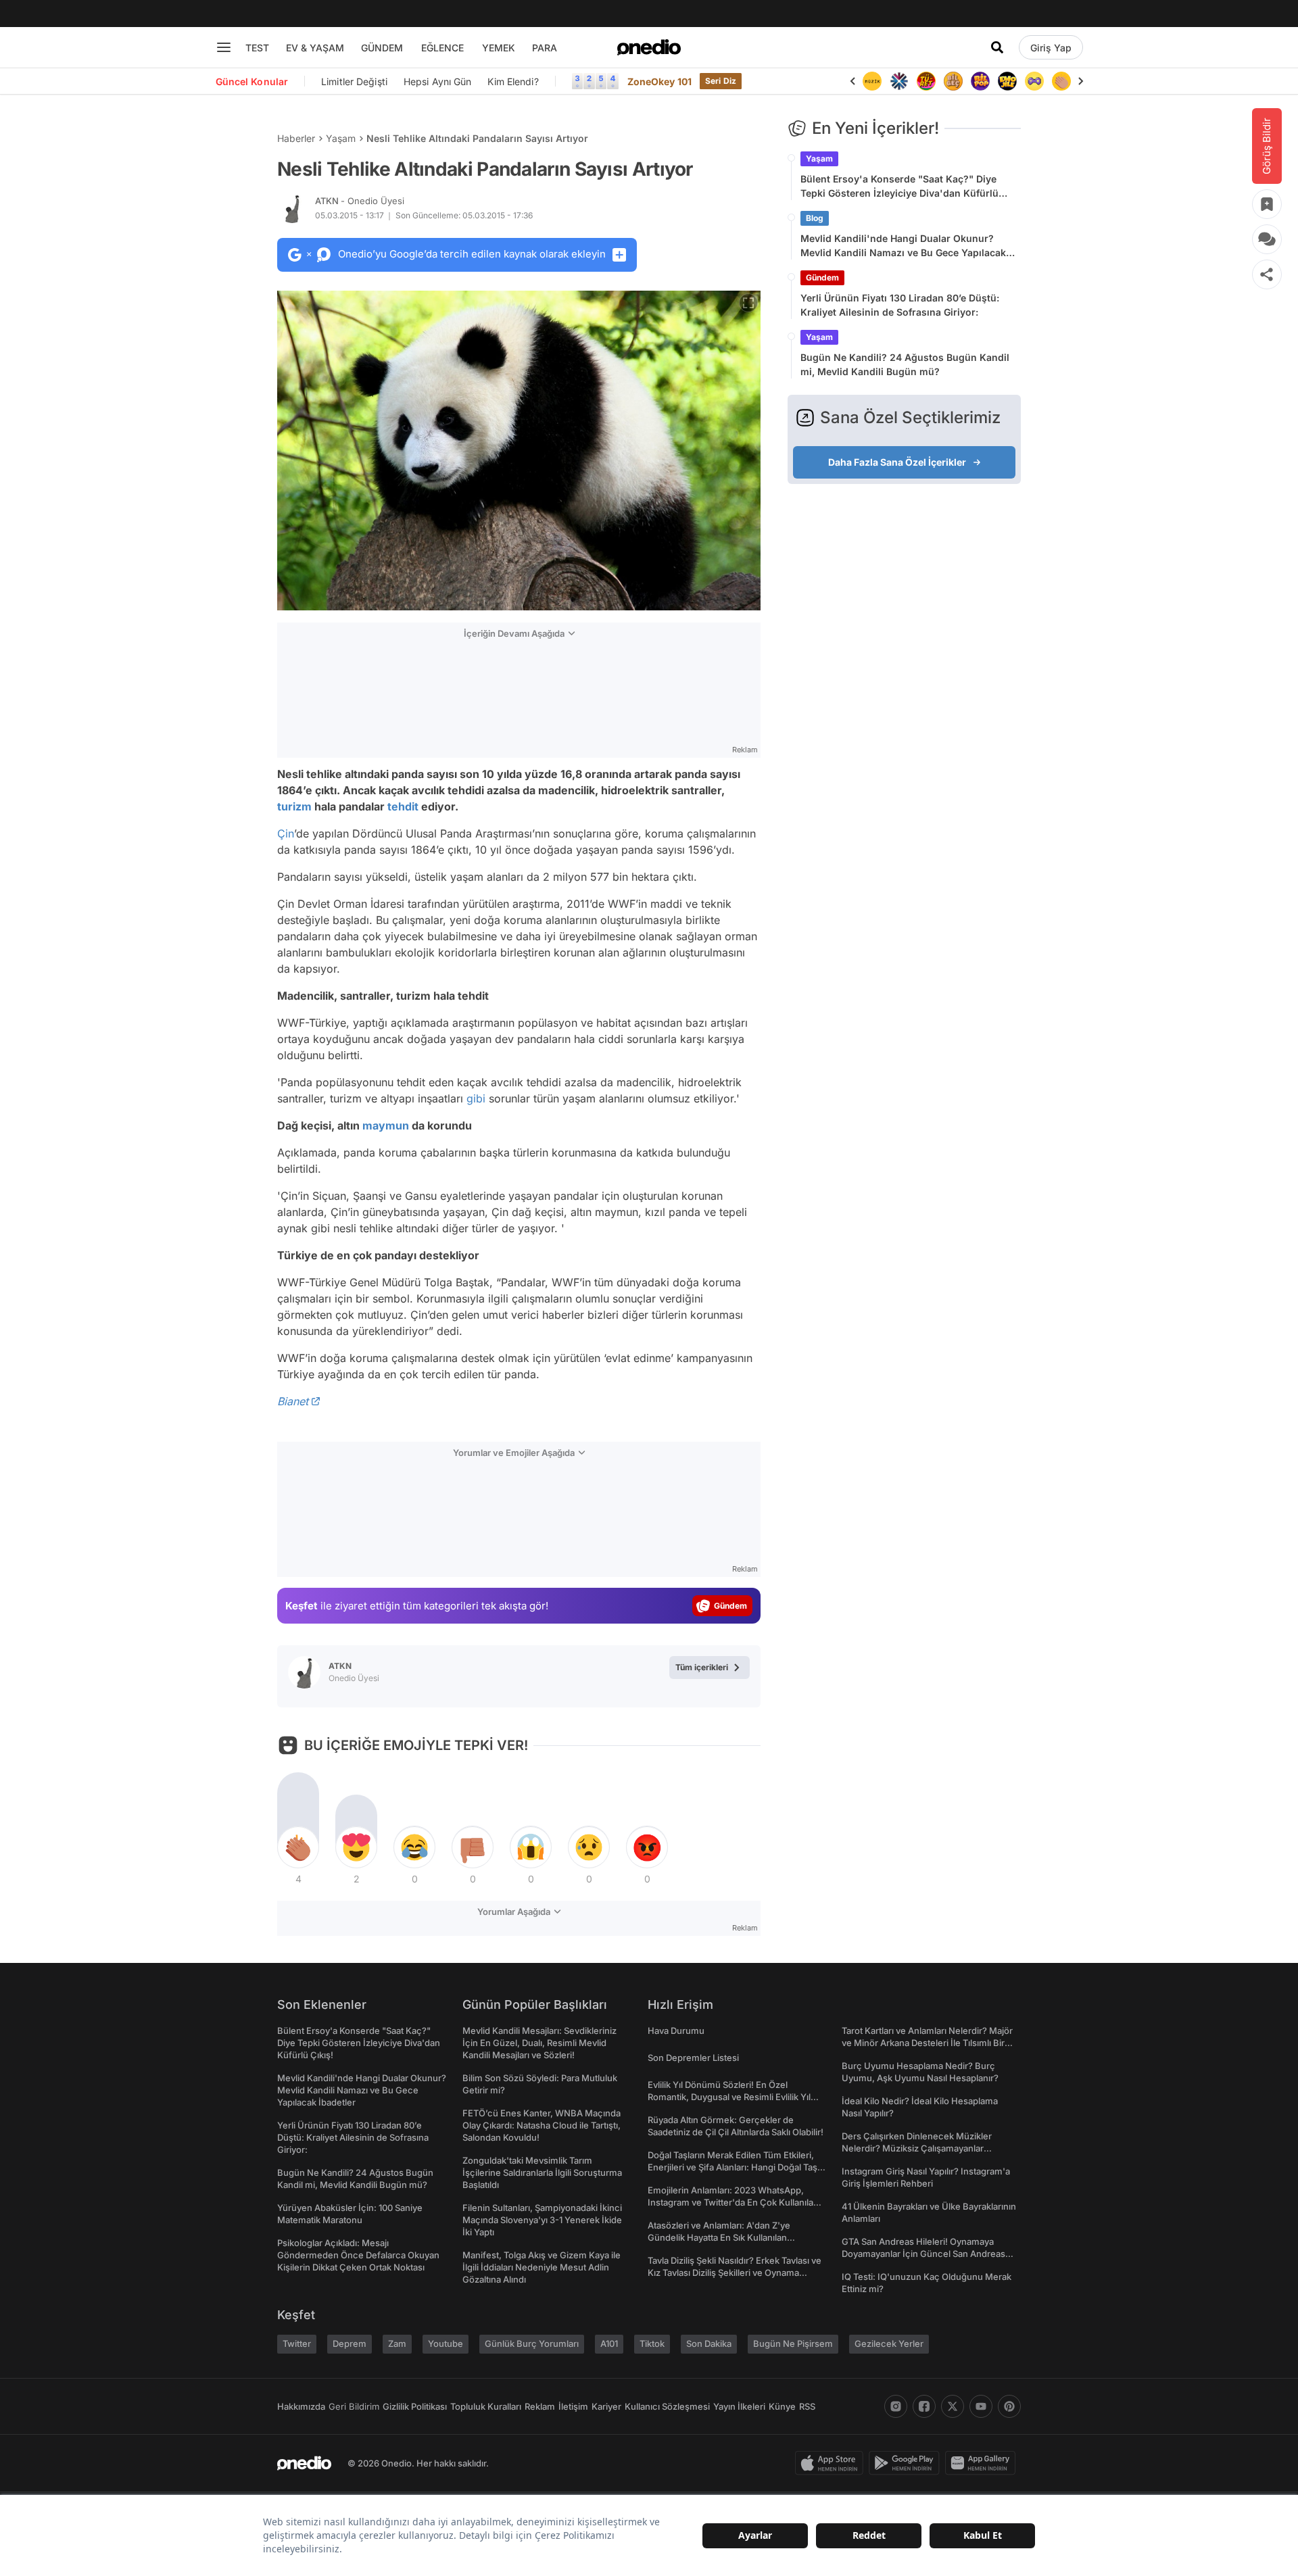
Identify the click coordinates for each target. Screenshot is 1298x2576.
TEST (257, 48)
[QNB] (899, 81)
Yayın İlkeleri (739, 2406)
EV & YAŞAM (315, 48)
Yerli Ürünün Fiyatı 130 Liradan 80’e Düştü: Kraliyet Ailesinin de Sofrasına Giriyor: (900, 305)
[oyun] (1034, 81)
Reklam (540, 2406)
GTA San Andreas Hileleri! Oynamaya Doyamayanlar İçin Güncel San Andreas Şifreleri (923, 2254)
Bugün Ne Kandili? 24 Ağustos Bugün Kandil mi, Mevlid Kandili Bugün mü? (905, 364)
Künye (782, 2406)
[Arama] (997, 47)
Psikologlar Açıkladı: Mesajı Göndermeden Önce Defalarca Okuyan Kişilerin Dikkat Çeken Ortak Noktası (358, 2255)
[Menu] (224, 47)
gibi (476, 1098)
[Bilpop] (980, 81)
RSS (807, 2406)
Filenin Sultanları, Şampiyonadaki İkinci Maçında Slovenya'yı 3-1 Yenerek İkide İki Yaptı (542, 2220)
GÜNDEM (382, 48)
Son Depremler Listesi (693, 2058)
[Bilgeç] (953, 81)
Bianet (293, 1401)
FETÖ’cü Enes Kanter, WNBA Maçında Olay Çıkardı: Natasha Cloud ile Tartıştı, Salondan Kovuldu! (542, 2125)
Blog (815, 218)
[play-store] (907, 2463)
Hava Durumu (676, 2031)
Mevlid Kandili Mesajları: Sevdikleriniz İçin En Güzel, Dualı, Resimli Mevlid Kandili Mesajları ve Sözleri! (539, 2043)
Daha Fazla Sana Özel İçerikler (897, 462)
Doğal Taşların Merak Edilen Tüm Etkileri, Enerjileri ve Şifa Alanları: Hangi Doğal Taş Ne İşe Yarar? (732, 2167)
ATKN (360, 201)
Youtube (446, 2343)
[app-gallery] (983, 2463)
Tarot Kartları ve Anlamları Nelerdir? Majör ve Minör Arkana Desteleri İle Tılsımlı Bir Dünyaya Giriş (927, 2043)
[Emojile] (1007, 81)
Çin (286, 833)
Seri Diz (721, 81)
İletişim (573, 2406)
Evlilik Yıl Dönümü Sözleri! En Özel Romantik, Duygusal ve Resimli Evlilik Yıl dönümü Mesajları (729, 2097)
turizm (294, 806)
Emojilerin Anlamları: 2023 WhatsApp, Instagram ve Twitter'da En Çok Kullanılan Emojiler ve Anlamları (733, 2202)
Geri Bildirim (354, 2406)
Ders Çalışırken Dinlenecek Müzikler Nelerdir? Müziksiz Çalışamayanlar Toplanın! (917, 2148)
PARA (545, 48)
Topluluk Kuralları (486, 2406)
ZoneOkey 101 (659, 81)
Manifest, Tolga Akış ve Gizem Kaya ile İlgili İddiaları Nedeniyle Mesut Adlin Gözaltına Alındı (542, 2267)
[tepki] (298, 1847)
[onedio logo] (649, 47)
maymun (386, 1125)
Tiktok (652, 2343)
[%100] (872, 81)
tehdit (403, 806)
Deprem (350, 2343)
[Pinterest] (1009, 2406)
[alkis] (1061, 81)
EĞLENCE (442, 48)
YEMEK (499, 48)
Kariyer (606, 2406)
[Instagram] (896, 2406)
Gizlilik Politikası (415, 2406)
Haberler (296, 138)
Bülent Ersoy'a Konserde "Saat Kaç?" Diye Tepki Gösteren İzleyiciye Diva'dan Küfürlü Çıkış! (899, 187)
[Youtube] (981, 2406)
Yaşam (341, 138)
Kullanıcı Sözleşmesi (667, 2406)
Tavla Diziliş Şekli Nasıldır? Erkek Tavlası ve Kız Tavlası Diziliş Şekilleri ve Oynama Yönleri (735, 2273)
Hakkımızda (301, 2406)
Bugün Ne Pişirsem (793, 2343)
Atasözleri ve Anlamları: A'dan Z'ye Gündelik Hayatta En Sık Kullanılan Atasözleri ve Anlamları (719, 2237)
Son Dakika (709, 2343)
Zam (397, 2343)
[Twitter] (953, 2406)
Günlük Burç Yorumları (532, 2343)
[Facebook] (924, 2406)
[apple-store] (832, 2463)
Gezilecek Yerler (889, 2343)
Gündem (822, 277)
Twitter (297, 2343)
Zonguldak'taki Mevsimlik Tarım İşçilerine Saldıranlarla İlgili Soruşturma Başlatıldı (542, 2172)
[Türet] (926, 81)
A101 (609, 2343)
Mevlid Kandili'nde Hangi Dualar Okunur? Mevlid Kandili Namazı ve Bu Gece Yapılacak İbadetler (903, 246)
